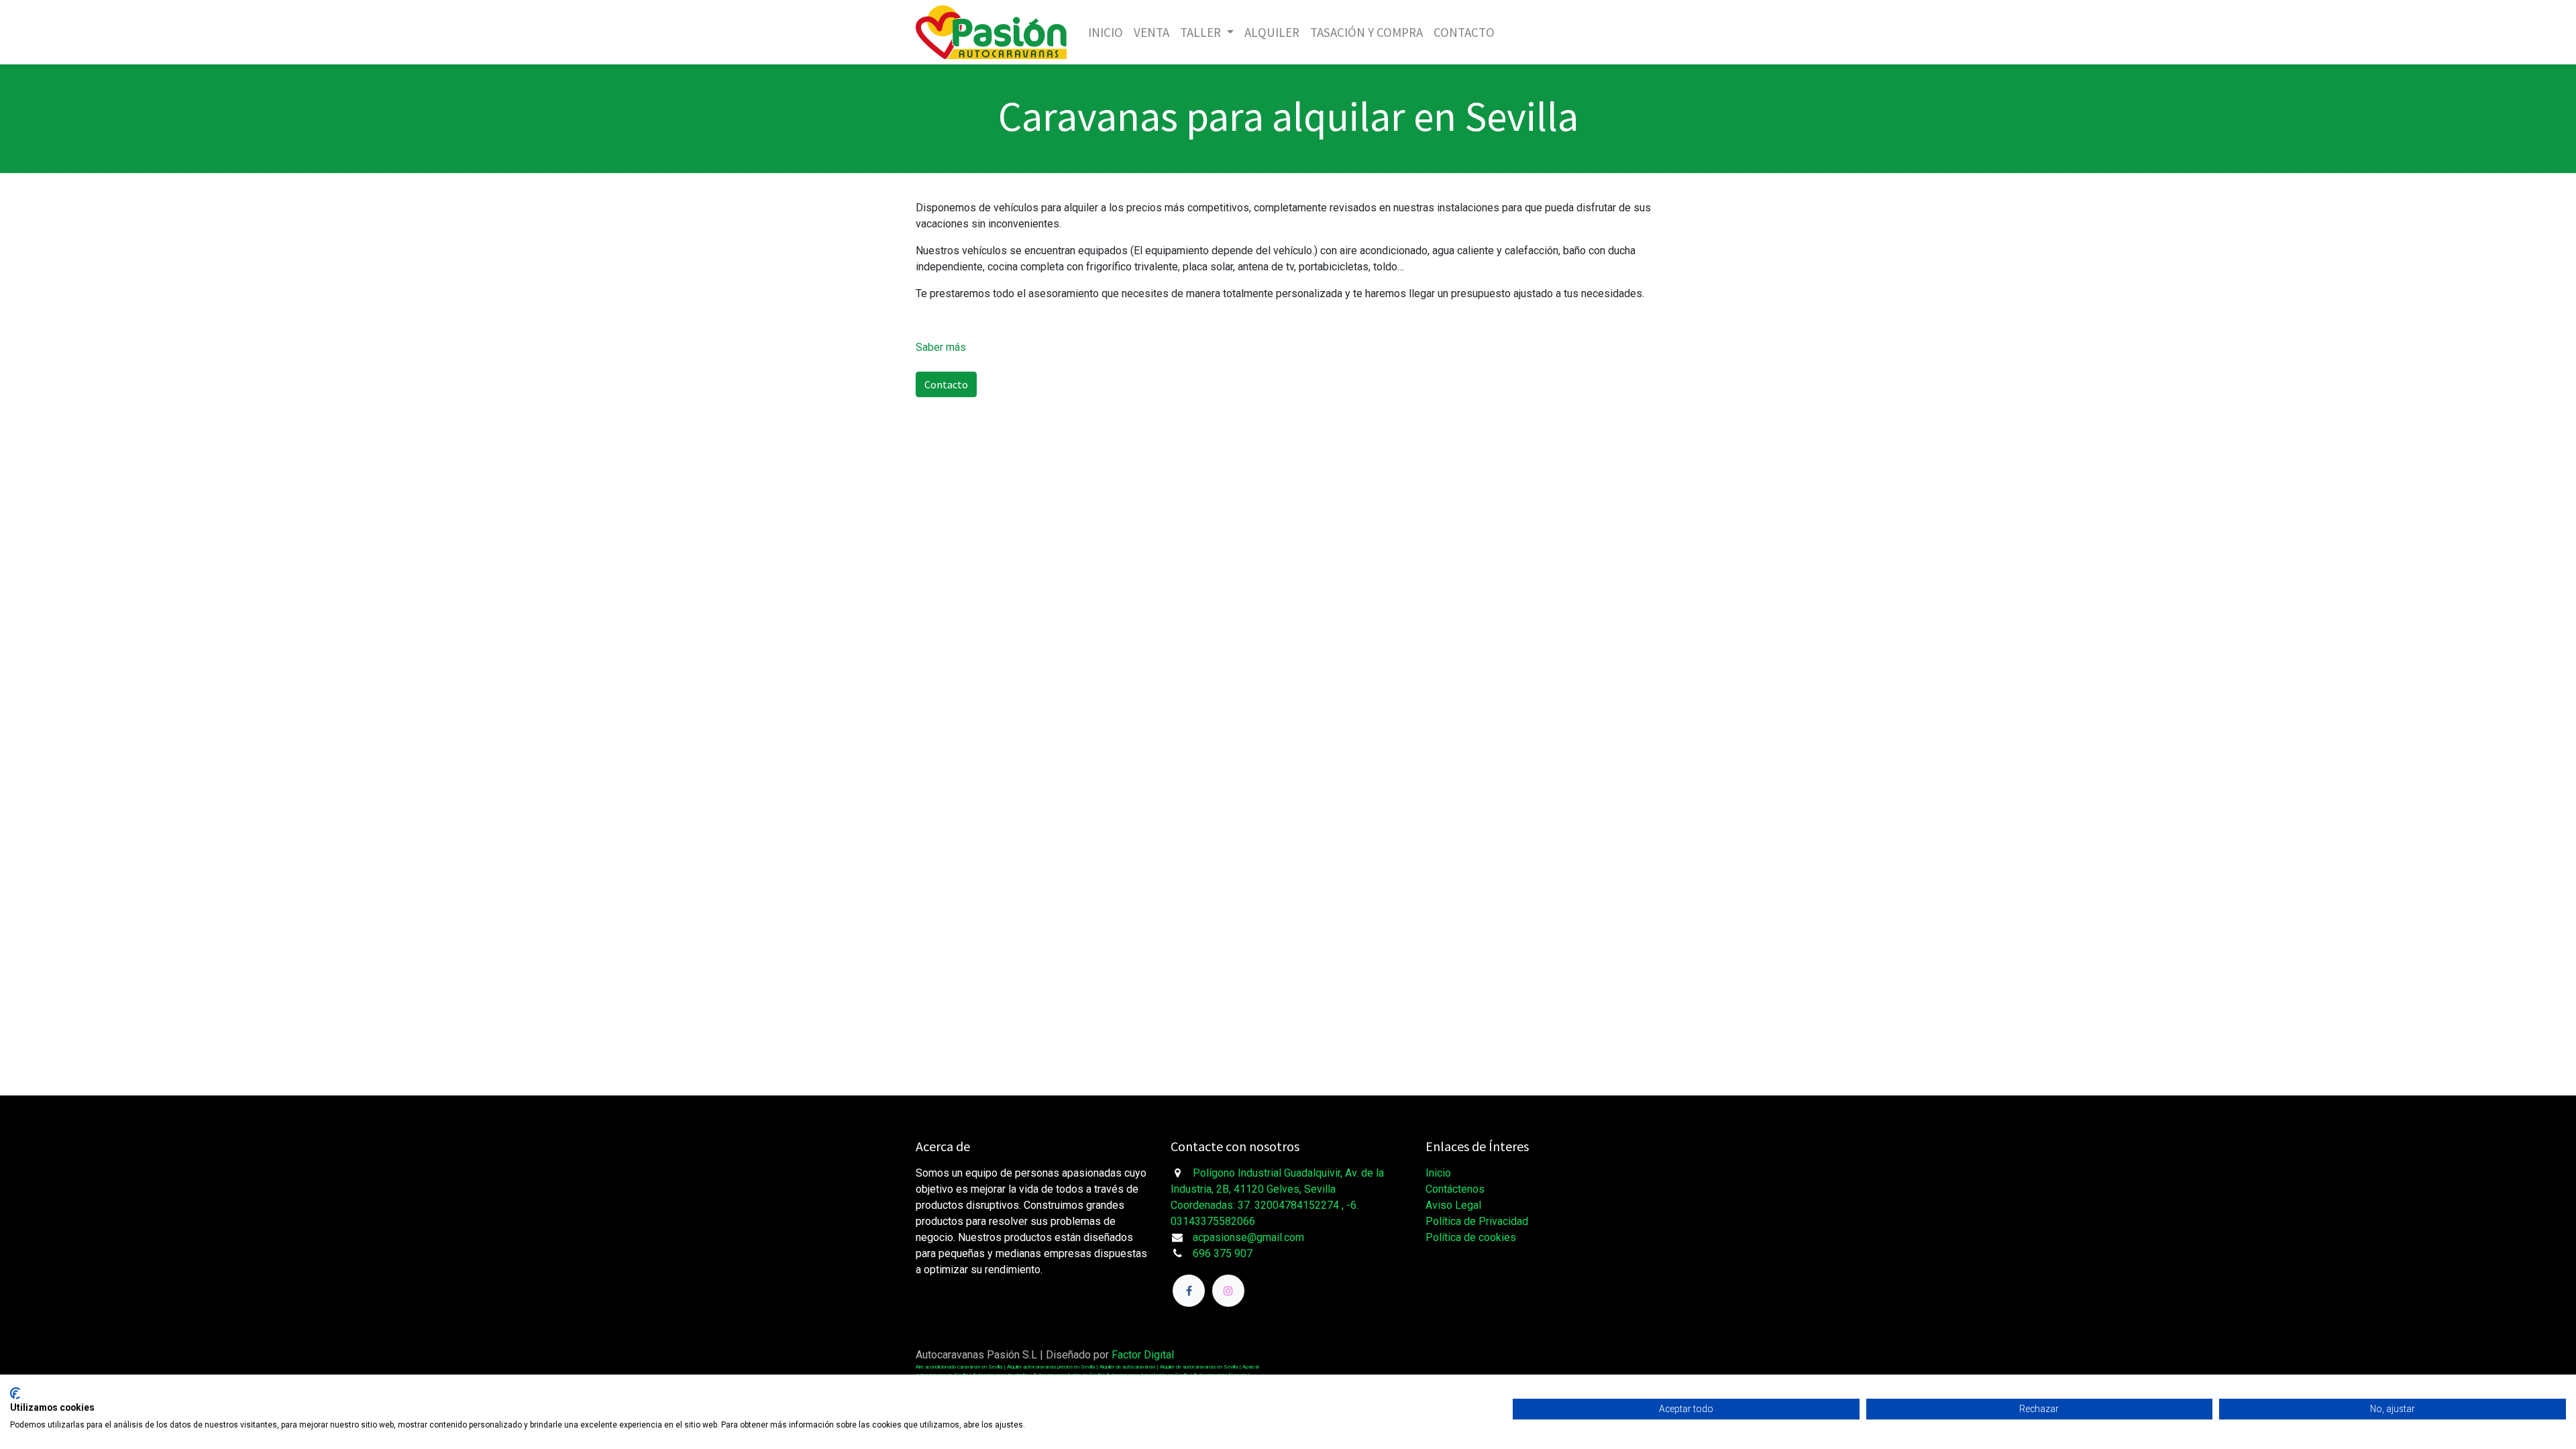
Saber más (941, 347)
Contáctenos (1455, 1189)
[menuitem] (1106, 33)
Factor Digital (1143, 1355)
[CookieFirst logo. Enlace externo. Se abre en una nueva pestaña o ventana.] (15, 1393)
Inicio (1438, 1173)
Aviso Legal (1453, 1205)
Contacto (946, 384)
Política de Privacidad (1477, 1221)
